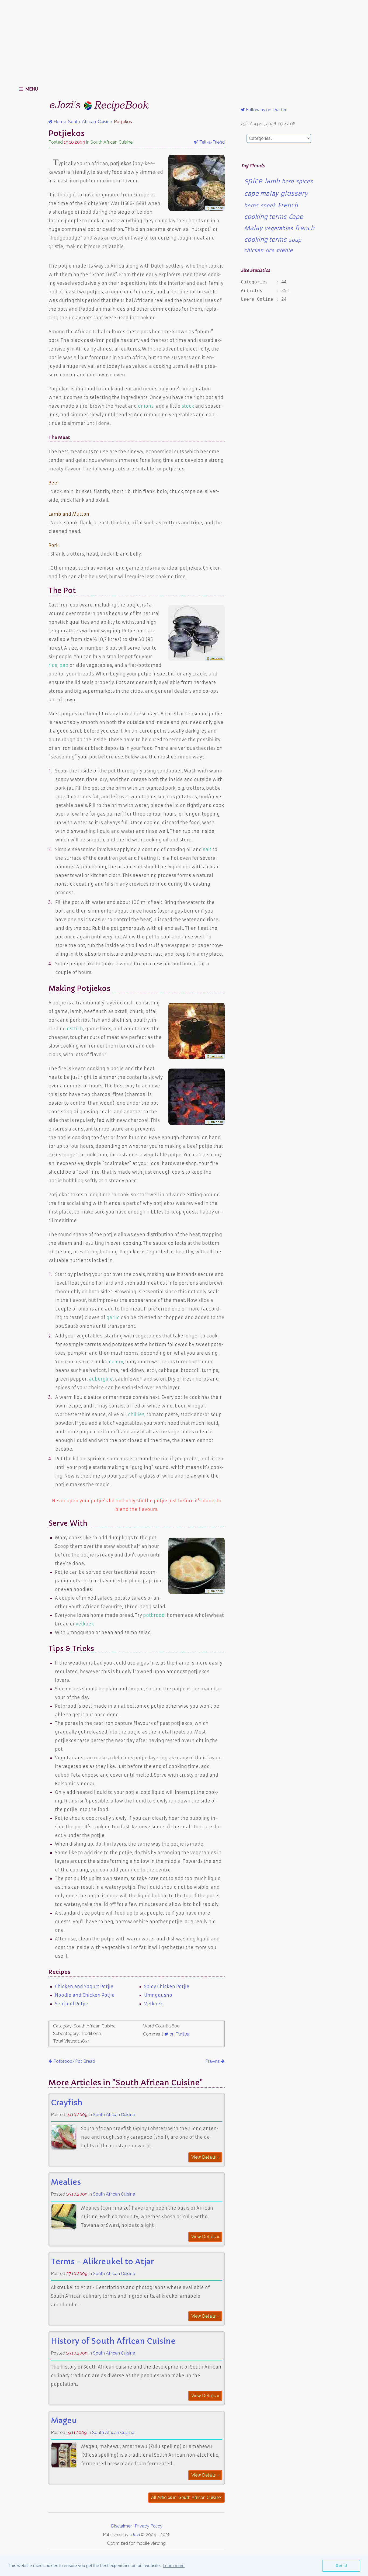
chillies (136, 1414)
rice (53, 665)
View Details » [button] (205, 2157)
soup (295, 240)
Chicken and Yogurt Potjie (84, 1986)
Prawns (213, 2061)
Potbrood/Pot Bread (74, 2061)
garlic (113, 1318)
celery (116, 1362)
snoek (268, 206)
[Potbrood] (197, 1592)
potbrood (154, 1615)
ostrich (75, 1029)
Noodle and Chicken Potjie (85, 1995)
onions (146, 406)
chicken (254, 250)
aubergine (101, 1379)
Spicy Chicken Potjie (167, 1986)
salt (207, 850)
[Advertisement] (184, 40)
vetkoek (85, 1624)
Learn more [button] (174, 2566)
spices (304, 181)
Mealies (66, 2182)
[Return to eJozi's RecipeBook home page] (89, 104)
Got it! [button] (341, 2565)
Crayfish (67, 2103)
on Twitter (179, 2034)
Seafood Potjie (72, 2004)
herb (288, 181)
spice (253, 181)
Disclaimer (121, 2526)
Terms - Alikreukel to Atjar (102, 2262)
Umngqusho (158, 1995)
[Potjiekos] (197, 209)
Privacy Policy (149, 2526)
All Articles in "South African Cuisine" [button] (186, 2497)
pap (64, 665)
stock (188, 406)
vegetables (279, 228)
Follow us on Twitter (266, 110)
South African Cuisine (114, 2115)
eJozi (135, 2535)
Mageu (64, 2421)
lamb (272, 181)
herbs (251, 206)
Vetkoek (153, 2004)
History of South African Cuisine (113, 2341)
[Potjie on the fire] (197, 1058)
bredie (285, 250)
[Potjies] (197, 660)
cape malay (261, 194)
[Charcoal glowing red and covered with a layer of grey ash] (197, 1123)
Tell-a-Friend (211, 142)
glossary (294, 193)
